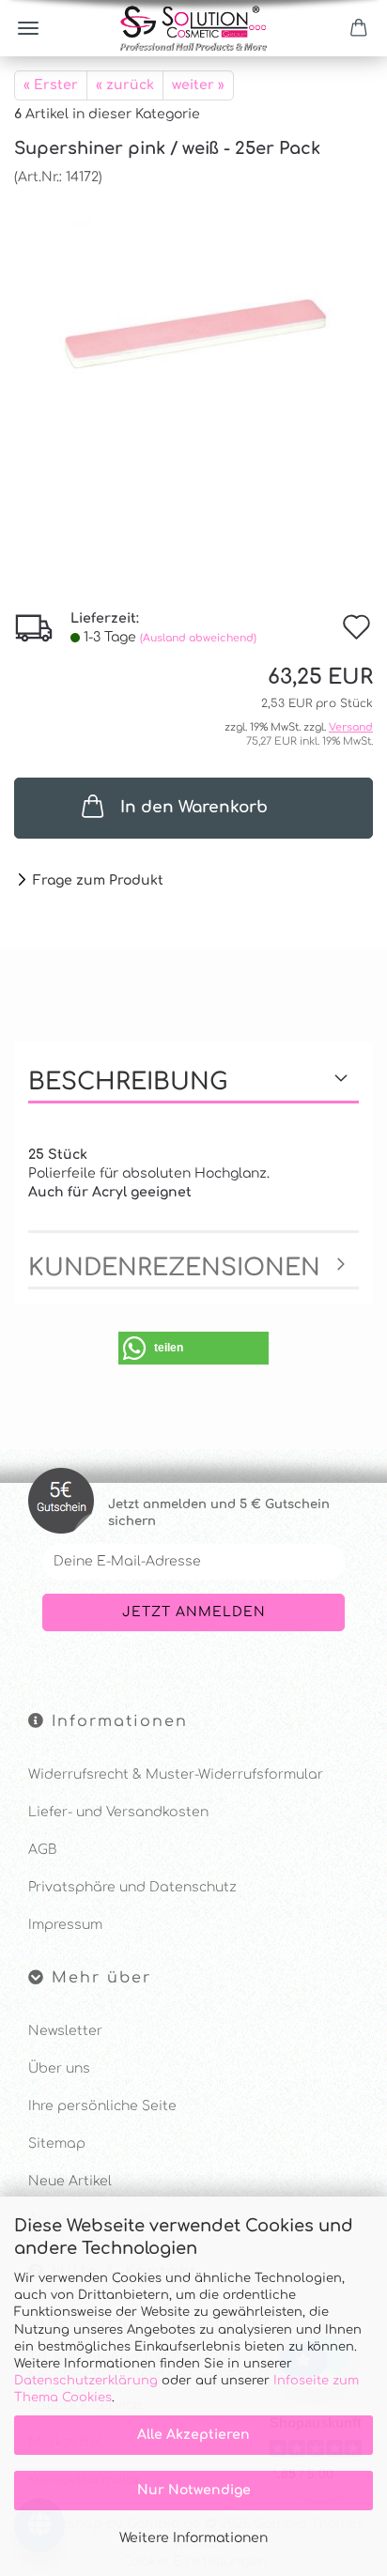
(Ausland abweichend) (198, 638)
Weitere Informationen (193, 2538)
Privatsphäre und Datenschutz (132, 1887)
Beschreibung (128, 1082)
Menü (28, 28)
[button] (193, 1348)
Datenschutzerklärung (86, 2381)
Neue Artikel (70, 2181)
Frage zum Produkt (98, 880)
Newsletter (65, 2031)
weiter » (198, 85)
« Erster (51, 85)
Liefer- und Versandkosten (118, 1812)
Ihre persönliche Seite (102, 2106)
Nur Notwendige (194, 2490)
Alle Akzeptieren (193, 2435)
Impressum (65, 1925)
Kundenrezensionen (174, 1268)
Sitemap (57, 2144)
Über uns (59, 2068)
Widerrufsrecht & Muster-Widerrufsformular (176, 1774)
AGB (42, 1850)
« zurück (125, 85)
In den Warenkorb (194, 807)
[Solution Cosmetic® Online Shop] (193, 28)
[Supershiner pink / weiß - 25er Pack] (193, 327)
